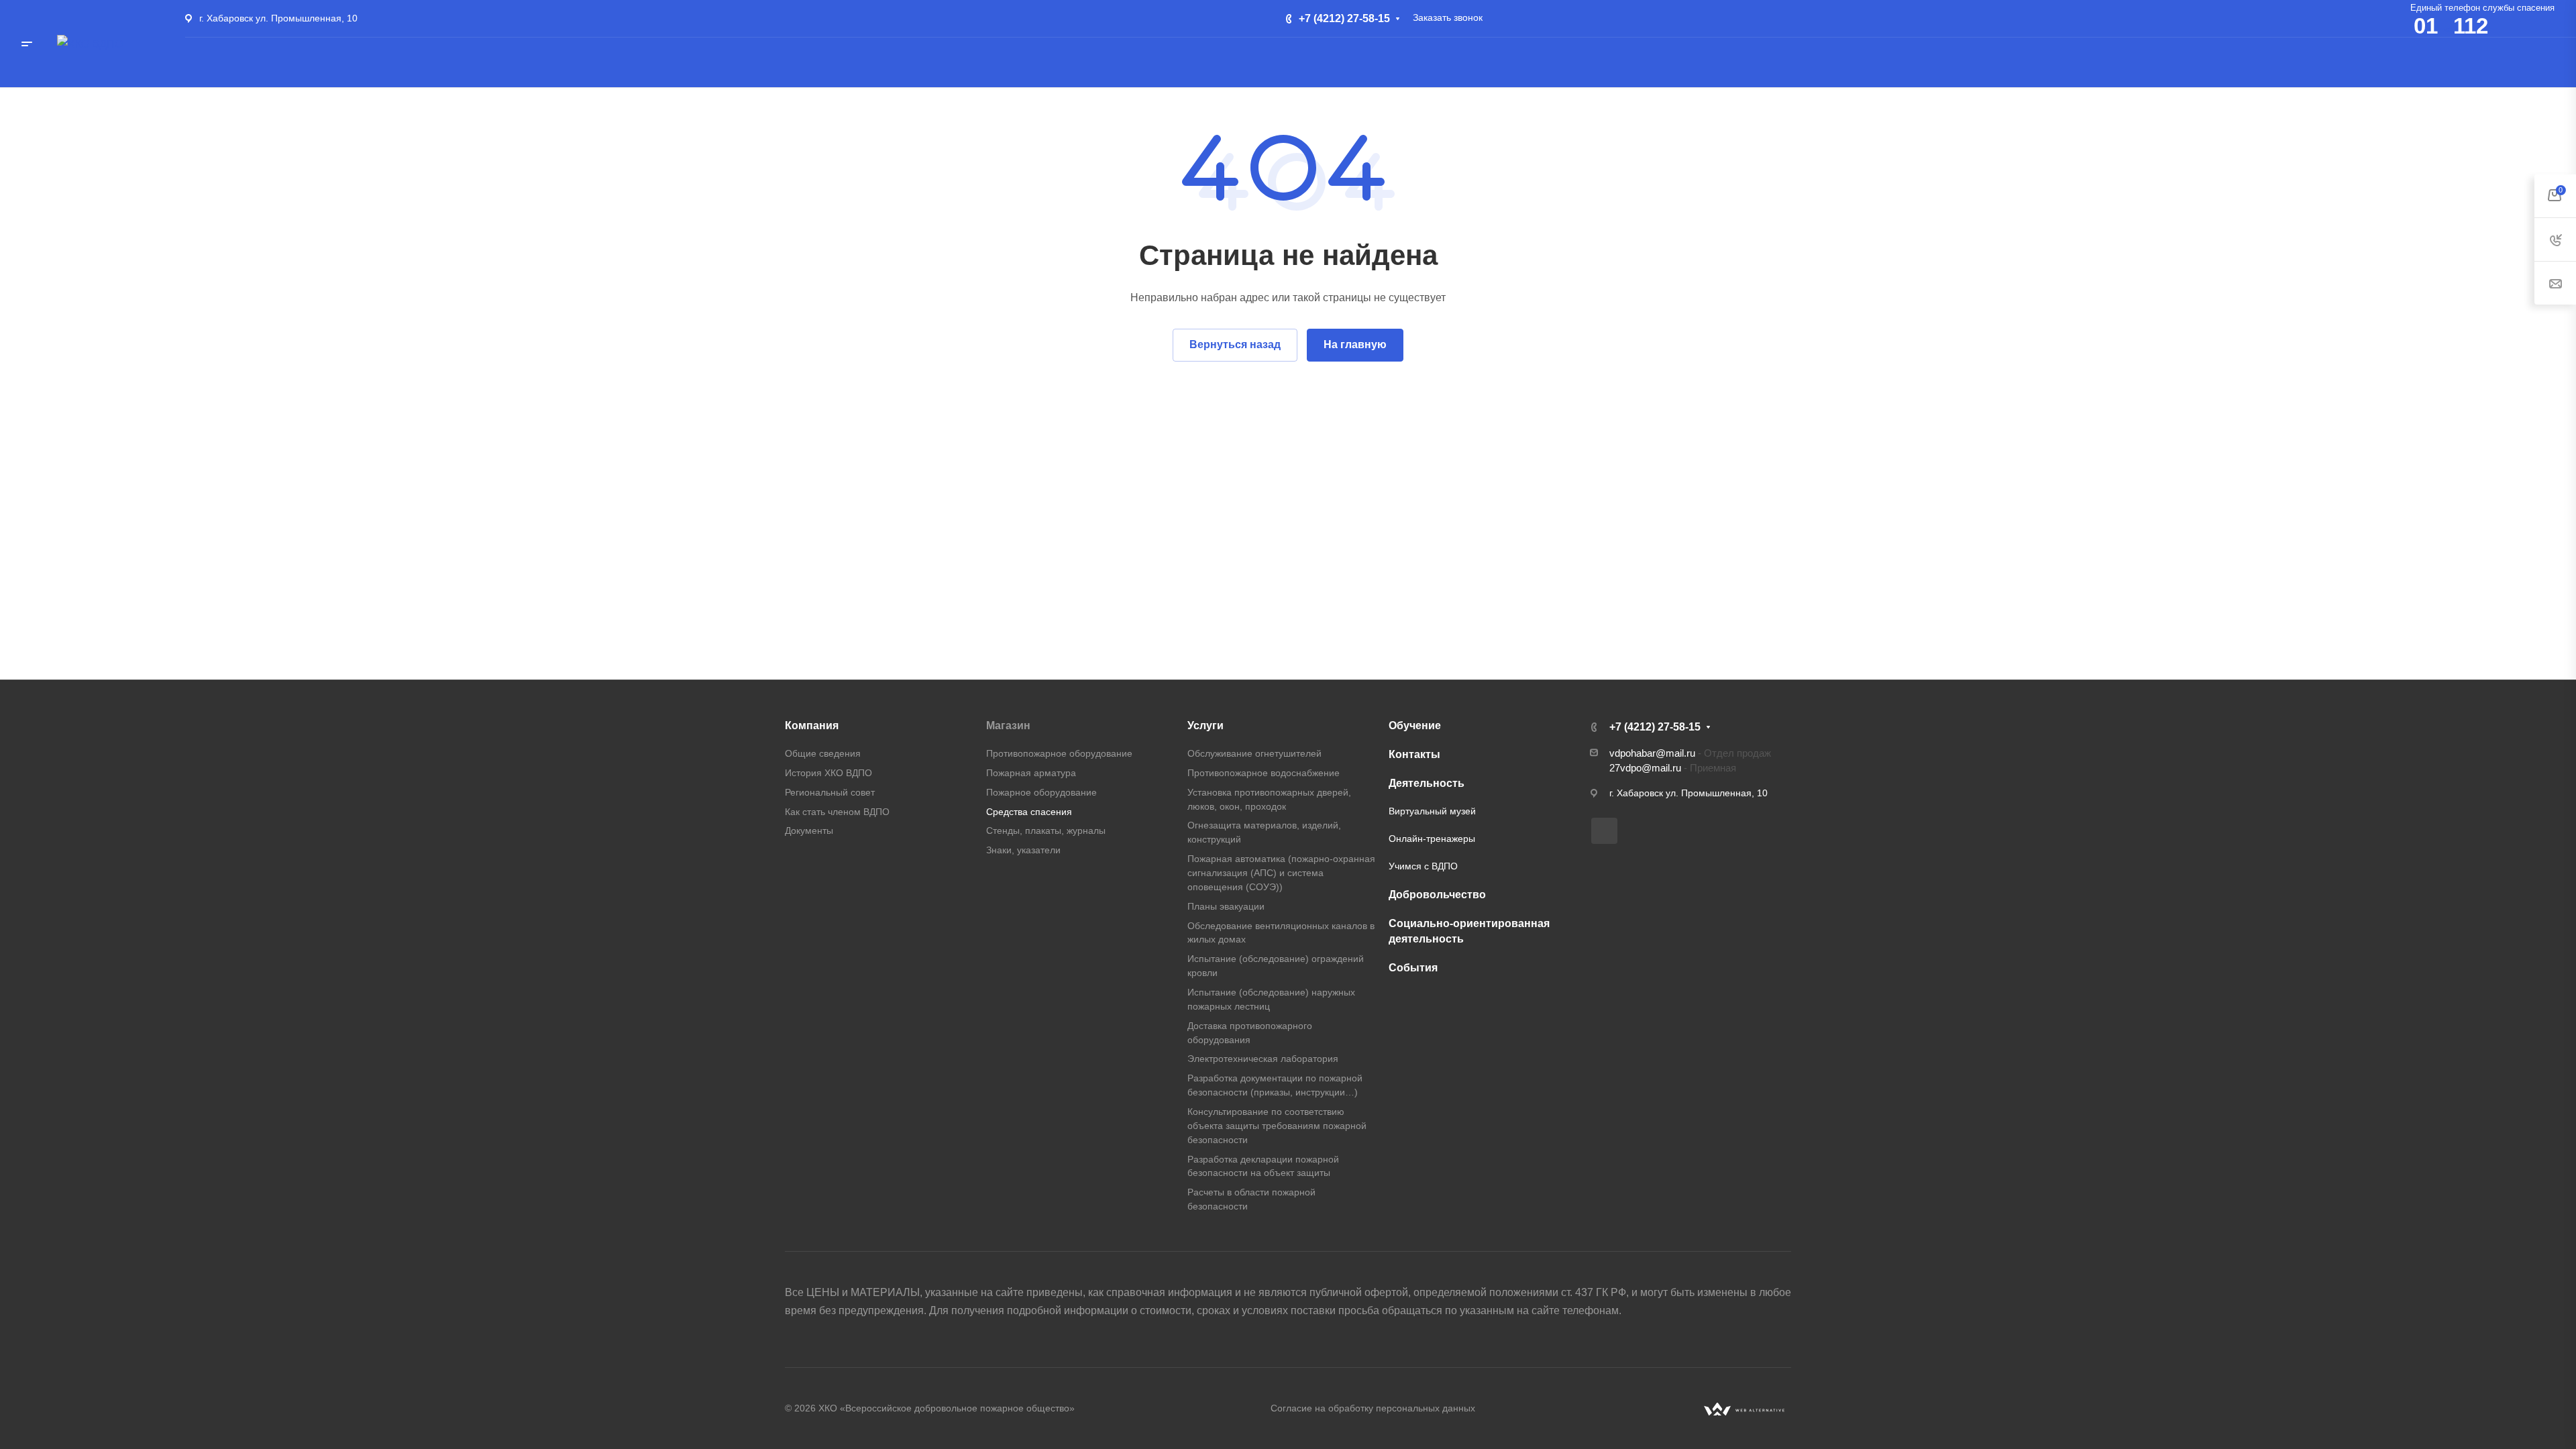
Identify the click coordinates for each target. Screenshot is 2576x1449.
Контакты (1414, 754)
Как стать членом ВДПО (837, 812)
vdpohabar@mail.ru (1652, 753)
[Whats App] (1604, 831)
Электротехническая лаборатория (1263, 1059)
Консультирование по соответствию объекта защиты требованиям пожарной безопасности (1277, 1126)
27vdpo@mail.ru (1645, 768)
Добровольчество (1437, 895)
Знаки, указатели (1023, 850)
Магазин (1008, 726)
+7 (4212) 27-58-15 (1344, 18)
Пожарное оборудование (1041, 792)
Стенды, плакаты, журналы (1046, 830)
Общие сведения (823, 753)
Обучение (1415, 726)
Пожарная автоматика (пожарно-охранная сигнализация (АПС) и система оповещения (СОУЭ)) (1281, 873)
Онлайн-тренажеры (1432, 839)
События (1413, 968)
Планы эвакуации (1226, 906)
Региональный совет (830, 792)
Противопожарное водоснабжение (1264, 773)
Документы (809, 830)
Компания (812, 726)
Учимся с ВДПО (1423, 866)
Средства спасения (1029, 812)
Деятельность (1427, 783)
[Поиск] (2427, 60)
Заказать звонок (1448, 17)
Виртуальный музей (1432, 811)
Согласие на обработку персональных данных (1373, 1408)
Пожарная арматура (1031, 773)
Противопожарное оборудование (1059, 753)
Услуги (1205, 726)
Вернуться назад (1235, 344)
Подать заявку (2505, 59)
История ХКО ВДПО (828, 773)
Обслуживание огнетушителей (1254, 753)
